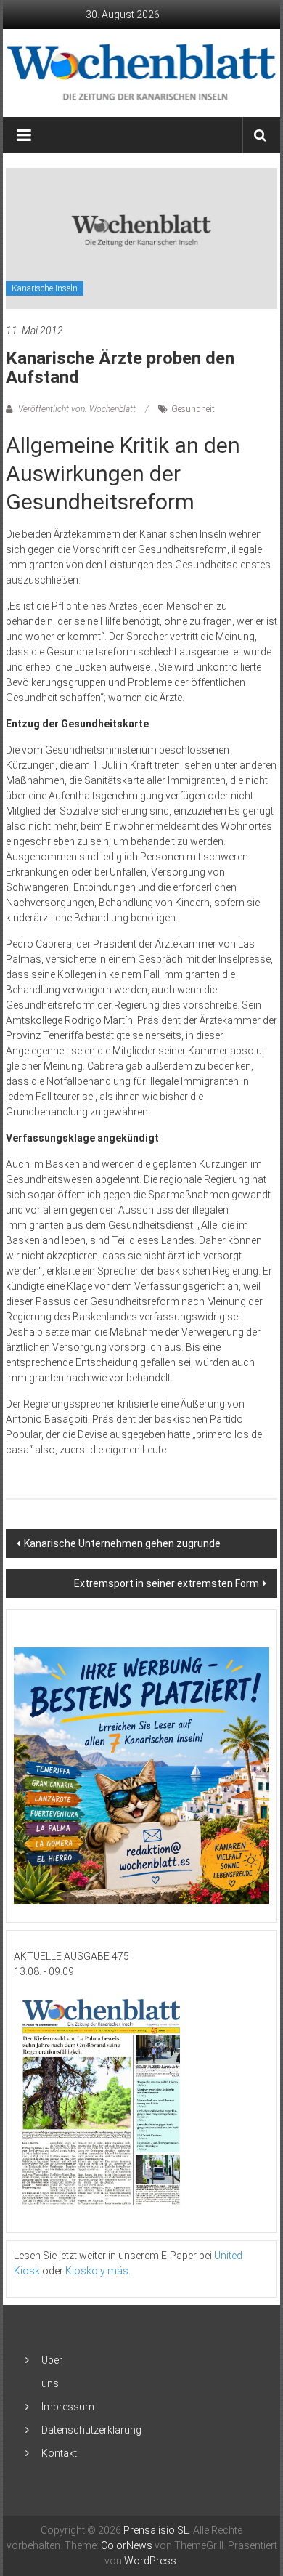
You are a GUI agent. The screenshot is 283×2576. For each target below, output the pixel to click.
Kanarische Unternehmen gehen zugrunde (122, 1543)
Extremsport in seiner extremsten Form (167, 1583)
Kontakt (59, 2453)
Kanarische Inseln (45, 288)
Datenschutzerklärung (91, 2430)
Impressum (68, 2407)
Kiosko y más (97, 2271)
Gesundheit (193, 409)
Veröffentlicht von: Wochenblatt (77, 409)
